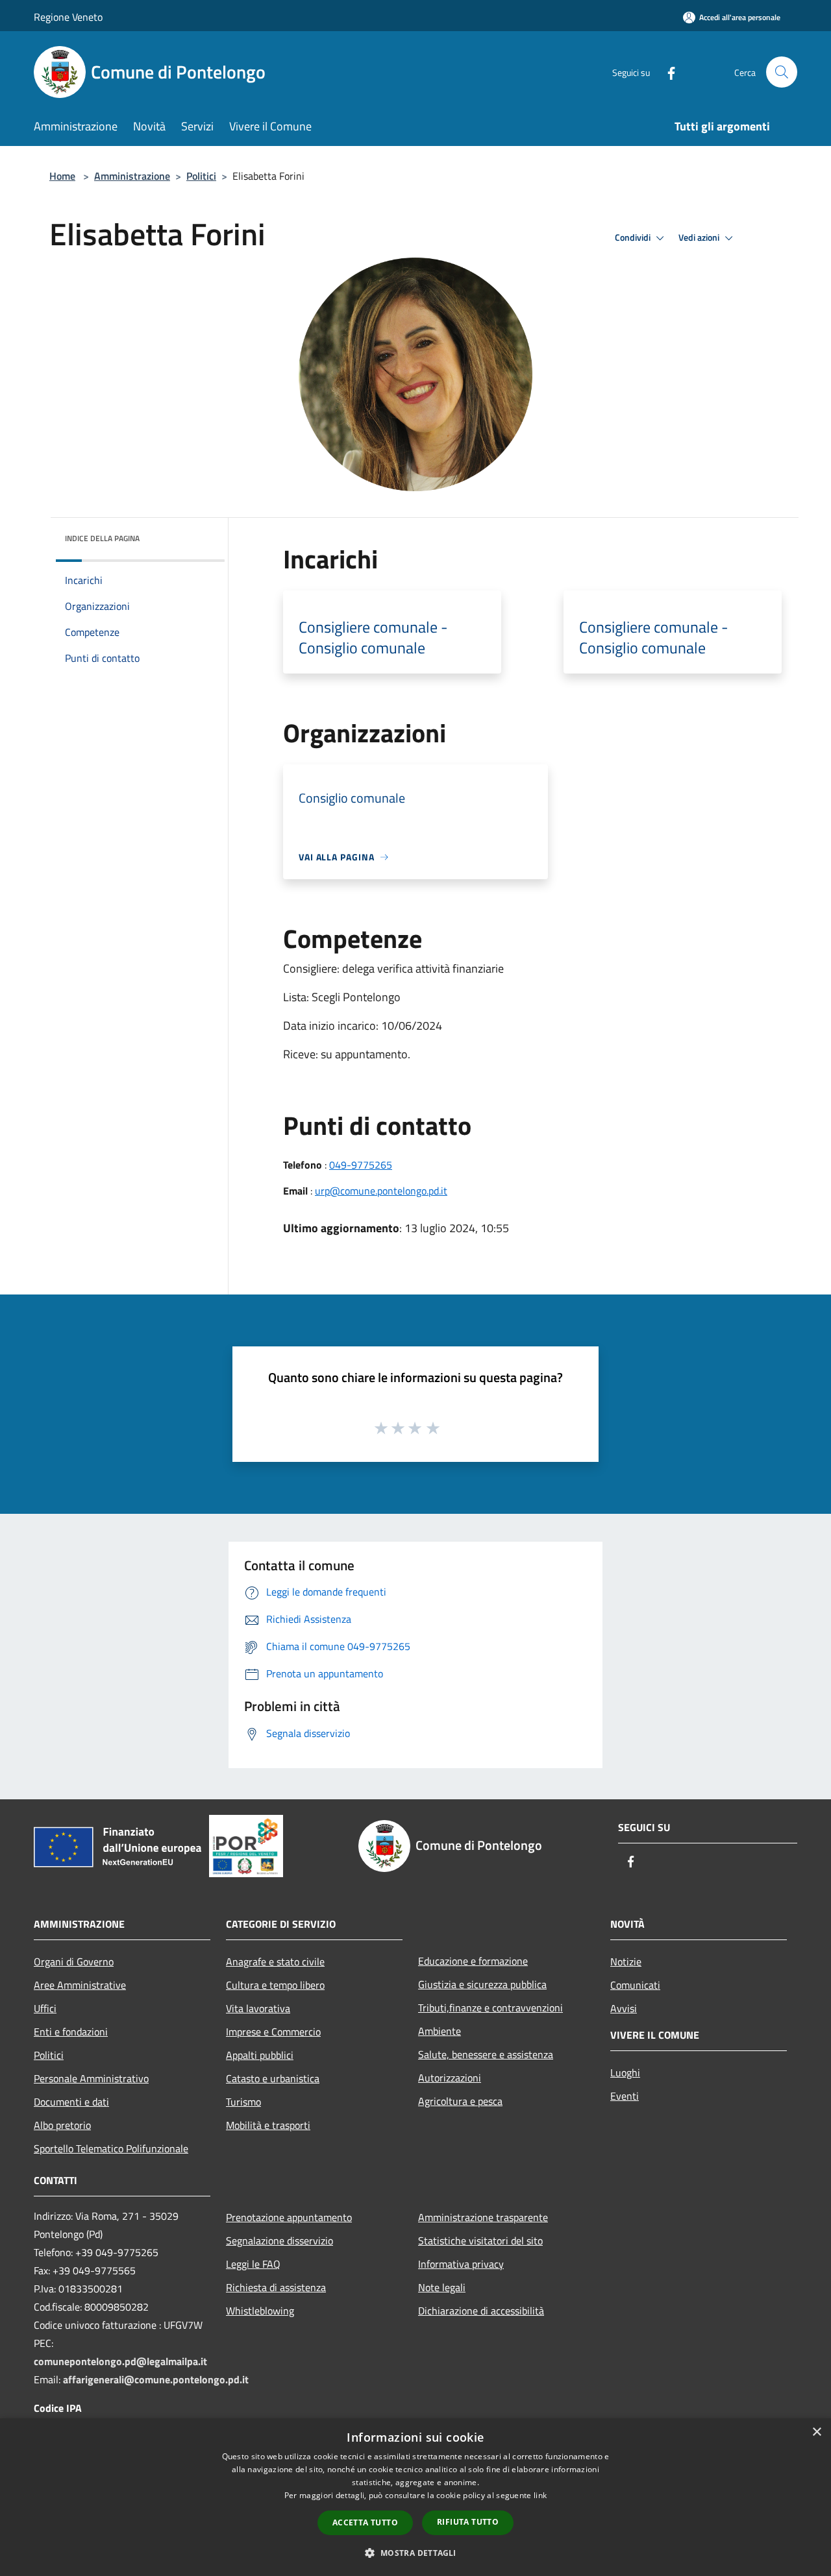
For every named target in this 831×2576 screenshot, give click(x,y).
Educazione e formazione (473, 1961)
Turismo (243, 2102)
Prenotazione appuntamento (289, 2217)
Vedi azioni (700, 237)
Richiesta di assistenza (276, 2287)
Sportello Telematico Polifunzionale (111, 2148)
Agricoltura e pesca (460, 2101)
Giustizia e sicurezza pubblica (482, 1984)
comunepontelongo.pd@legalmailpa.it (120, 2361)
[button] (415, 2553)
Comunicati (635, 1985)
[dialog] (415, 2497)
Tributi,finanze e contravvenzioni (490, 2008)
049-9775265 (361, 1165)
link (540, 2495)
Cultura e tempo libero (275, 1985)
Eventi (625, 2096)
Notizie (626, 1962)
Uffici (45, 2008)
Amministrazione (132, 176)
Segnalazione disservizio (279, 2241)
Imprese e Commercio (273, 2032)
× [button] (816, 2432)
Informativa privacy (461, 2264)
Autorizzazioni (450, 2078)
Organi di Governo (74, 1962)
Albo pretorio (62, 2125)
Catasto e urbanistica (273, 2078)
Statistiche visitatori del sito (480, 2241)
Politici (201, 176)
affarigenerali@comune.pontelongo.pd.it (156, 2379)
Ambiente (440, 2031)
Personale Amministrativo (91, 2078)
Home (62, 176)
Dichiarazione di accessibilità (481, 2311)
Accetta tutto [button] (365, 2522)
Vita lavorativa (258, 2008)
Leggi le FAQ (253, 2264)
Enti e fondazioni (71, 2032)
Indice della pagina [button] (102, 538)
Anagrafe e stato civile (275, 1962)
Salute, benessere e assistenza (486, 2054)
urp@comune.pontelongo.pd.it (381, 1191)
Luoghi (625, 2072)
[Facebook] (666, 72)
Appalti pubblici (260, 2055)
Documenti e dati (71, 2102)
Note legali (442, 2287)
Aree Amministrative (80, 1985)
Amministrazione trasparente (483, 2217)
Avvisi (624, 2008)
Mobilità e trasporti (268, 2125)
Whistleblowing (260, 2311)
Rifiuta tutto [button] (468, 2522)
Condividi (634, 237)
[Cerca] (782, 72)
